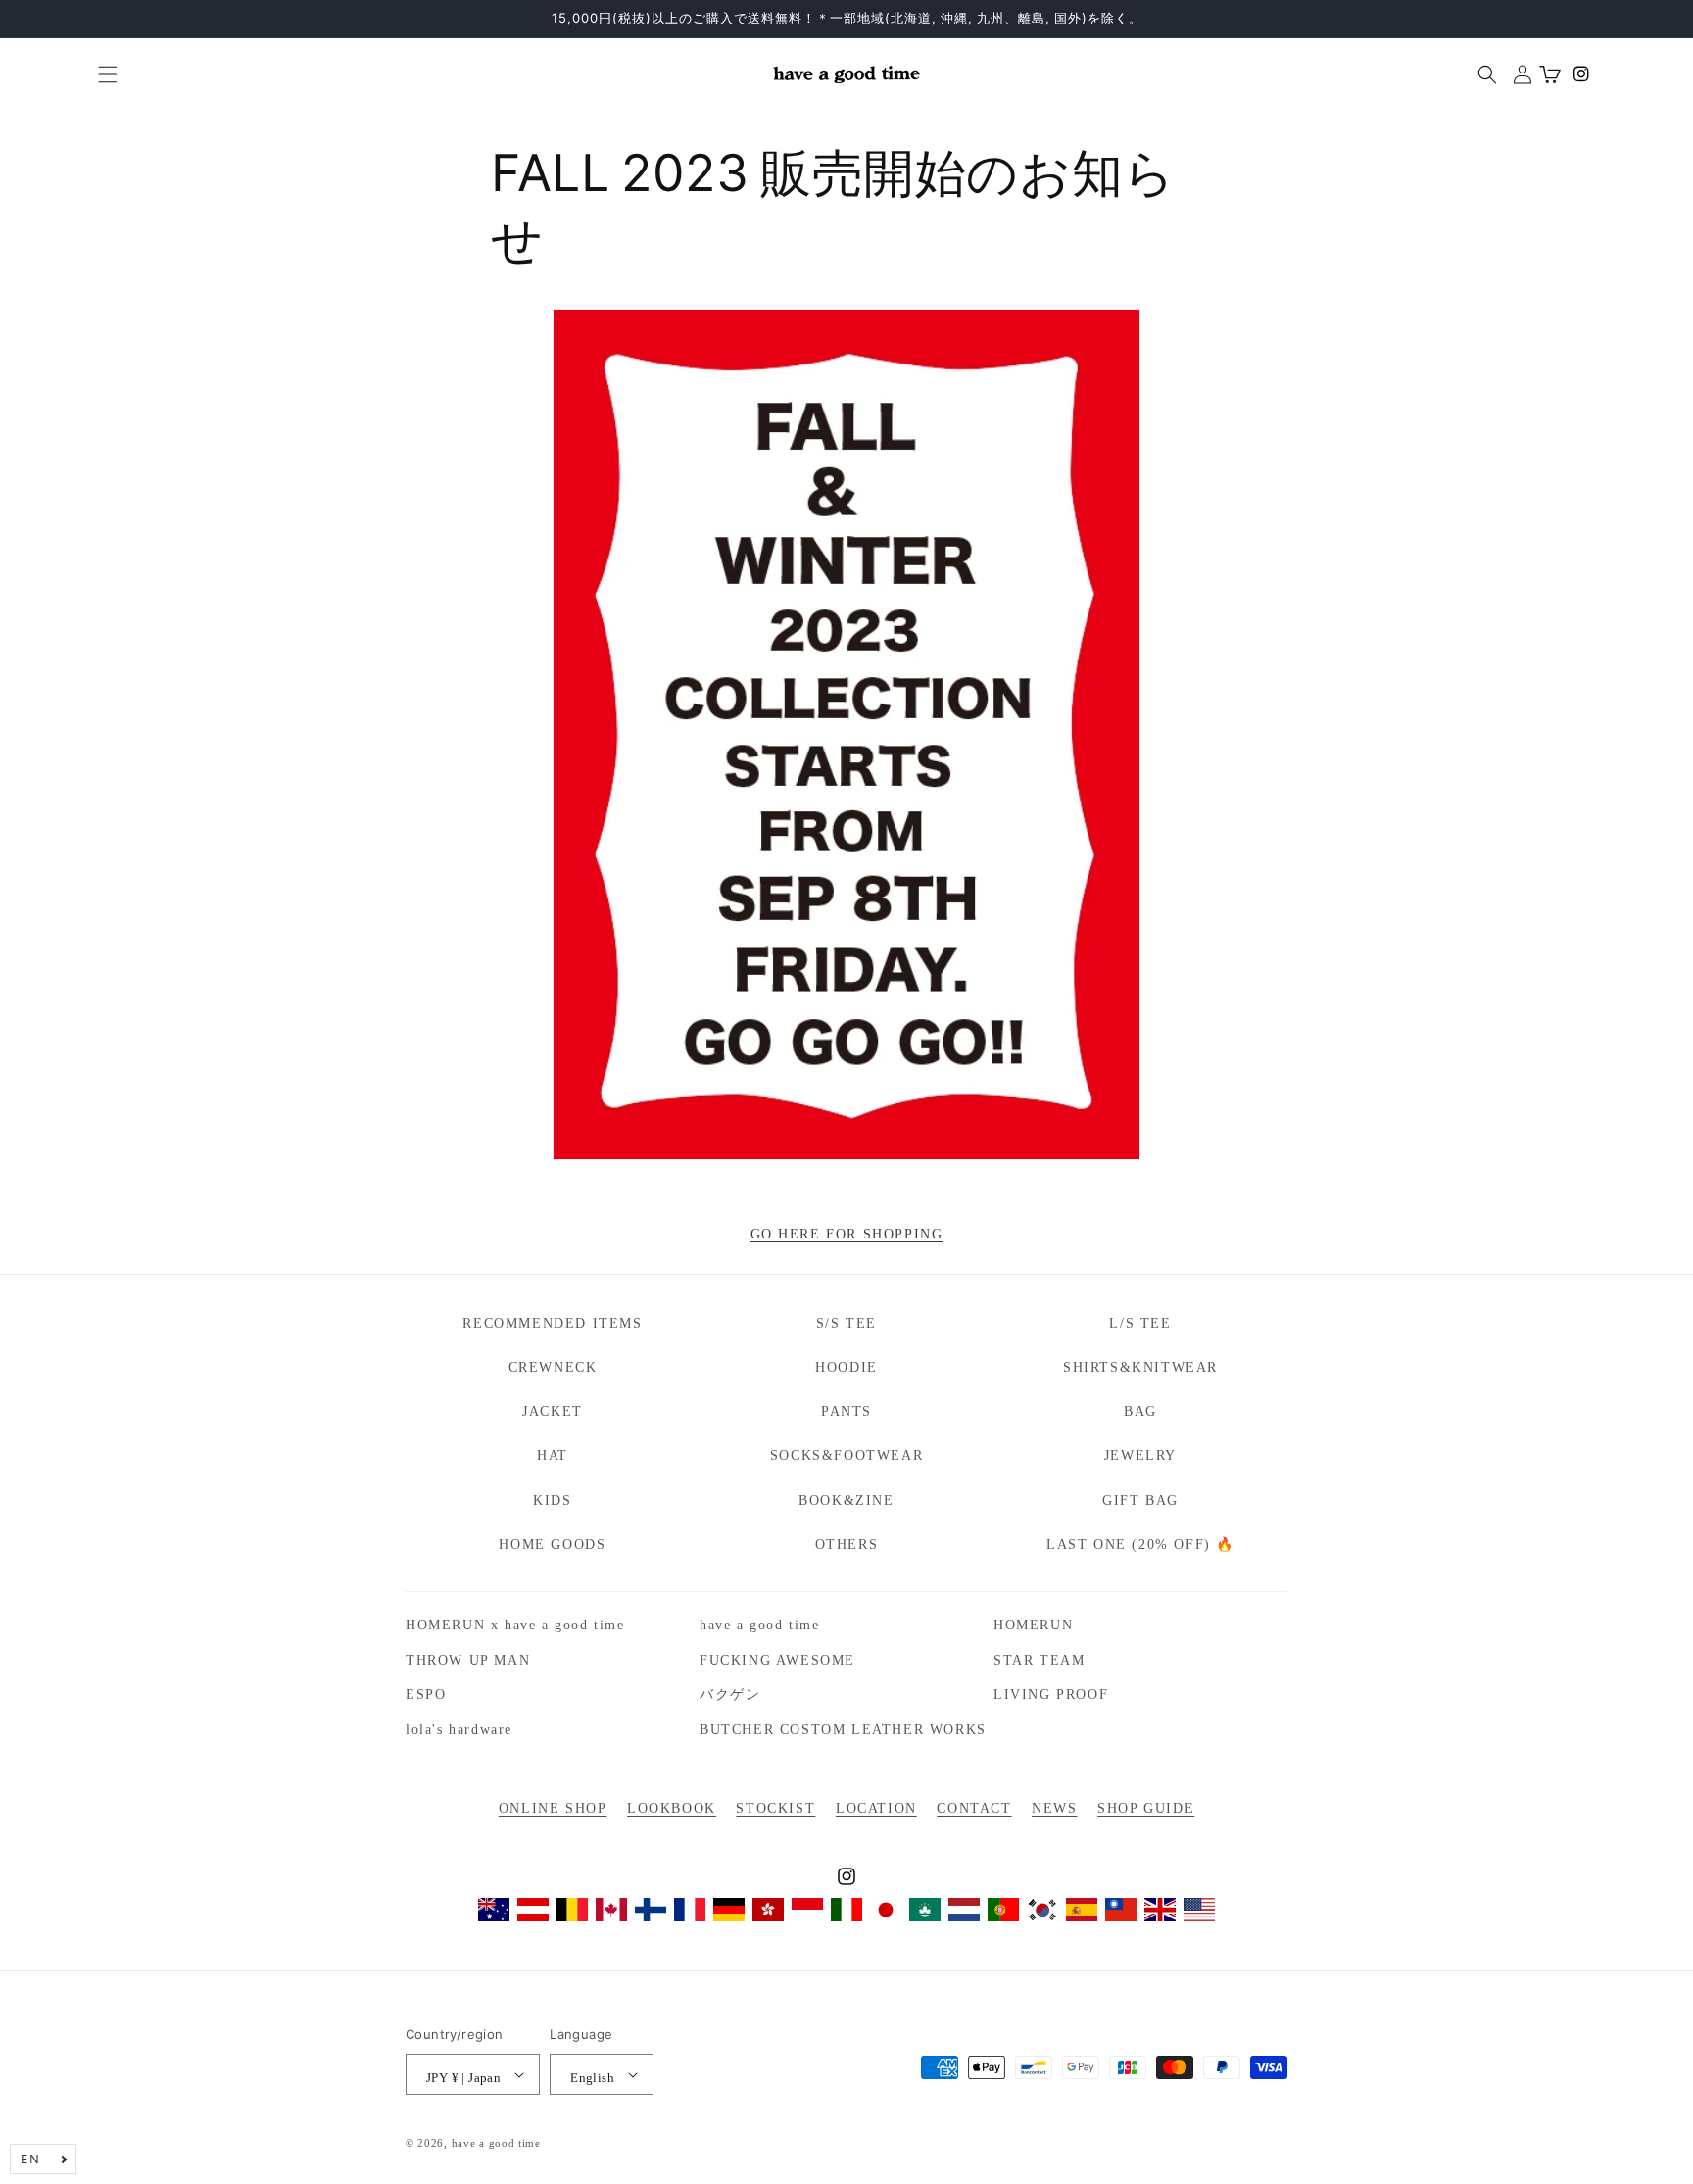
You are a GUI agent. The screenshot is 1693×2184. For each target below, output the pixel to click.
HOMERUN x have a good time (515, 1625)
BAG (1140, 1411)
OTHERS (847, 1545)
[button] (100, 74)
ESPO (426, 1695)
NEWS (1054, 1808)
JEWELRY (1140, 1456)
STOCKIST (775, 1808)
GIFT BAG (1140, 1501)
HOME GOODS (552, 1545)
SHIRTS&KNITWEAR (1140, 1367)
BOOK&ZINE (846, 1501)
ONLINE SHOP (553, 1808)
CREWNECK (553, 1367)
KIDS (552, 1501)
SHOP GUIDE (1146, 1808)
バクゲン (730, 1695)
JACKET (553, 1411)
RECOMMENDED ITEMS (552, 1323)
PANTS (846, 1411)
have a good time (760, 1625)
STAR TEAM (1039, 1660)
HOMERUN (1033, 1625)
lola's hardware (459, 1730)
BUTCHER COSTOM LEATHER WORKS (843, 1730)
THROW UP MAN (468, 1660)
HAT (553, 1456)
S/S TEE (846, 1323)
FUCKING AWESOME (777, 1660)
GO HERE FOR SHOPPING (847, 1234)
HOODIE (846, 1367)
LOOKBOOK (672, 1808)
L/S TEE (1140, 1323)
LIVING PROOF (1051, 1695)
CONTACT (974, 1808)
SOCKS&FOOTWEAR (846, 1456)
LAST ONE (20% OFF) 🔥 (1140, 1545)
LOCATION (876, 1808)
